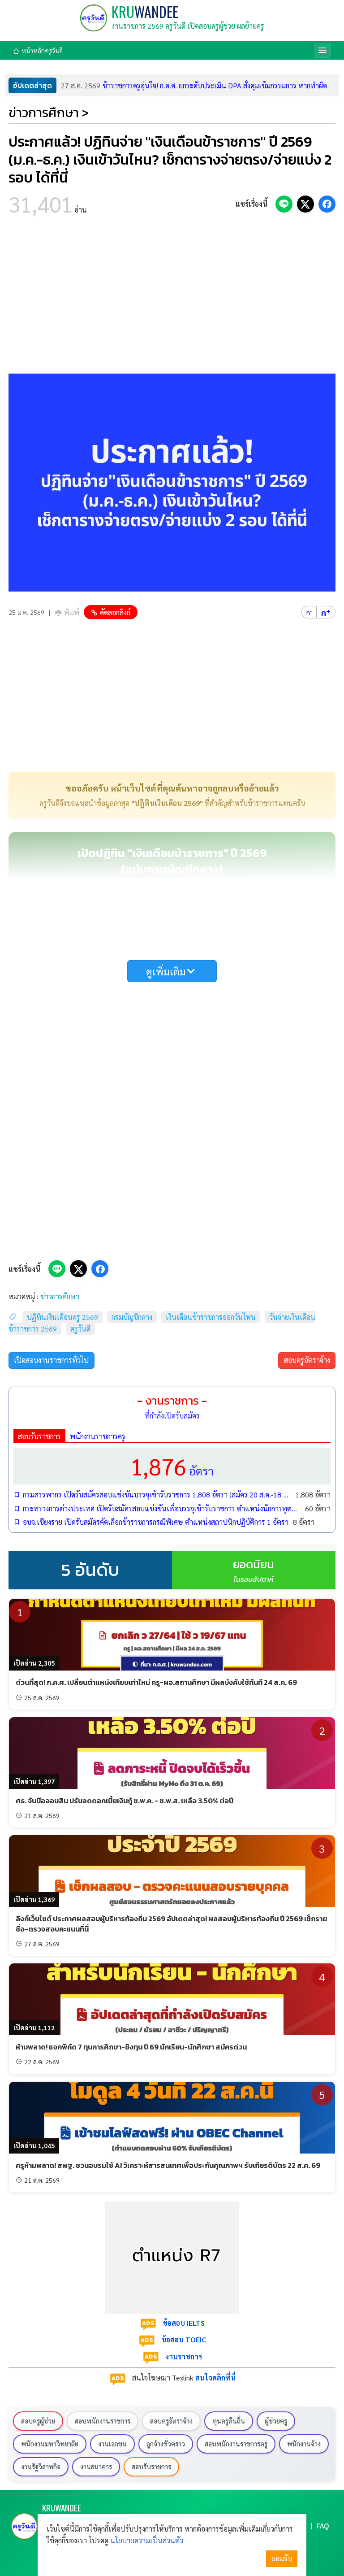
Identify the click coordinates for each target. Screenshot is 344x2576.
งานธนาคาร (96, 2467)
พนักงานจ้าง (304, 2444)
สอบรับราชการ (39, 1436)
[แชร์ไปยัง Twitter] (305, 204)
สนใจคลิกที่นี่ (215, 2378)
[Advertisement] (172, 297)
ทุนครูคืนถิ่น (229, 2421)
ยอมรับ (282, 2558)
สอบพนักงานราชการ (103, 2421)
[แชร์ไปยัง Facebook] (327, 204)
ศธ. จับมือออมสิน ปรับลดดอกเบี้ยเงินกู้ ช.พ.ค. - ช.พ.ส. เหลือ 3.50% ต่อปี (125, 1801)
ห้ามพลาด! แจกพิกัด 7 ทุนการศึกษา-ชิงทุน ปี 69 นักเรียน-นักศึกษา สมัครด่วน (131, 2047)
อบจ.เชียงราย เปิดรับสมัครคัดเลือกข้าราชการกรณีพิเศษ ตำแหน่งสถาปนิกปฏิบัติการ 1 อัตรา (156, 1522)
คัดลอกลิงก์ (115, 612)
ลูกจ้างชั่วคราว (166, 2444)
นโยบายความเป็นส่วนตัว (147, 2540)
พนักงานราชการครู (98, 1436)
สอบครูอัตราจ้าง (307, 1360)
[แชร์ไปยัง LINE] (284, 204)
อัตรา (172, 1466)
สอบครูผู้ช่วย (38, 2421)
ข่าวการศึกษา (60, 1296)
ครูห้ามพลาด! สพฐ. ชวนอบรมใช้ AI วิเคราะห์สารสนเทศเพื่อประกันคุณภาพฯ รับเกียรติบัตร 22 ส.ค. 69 (168, 2165)
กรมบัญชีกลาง (132, 1317)
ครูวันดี (80, 1329)
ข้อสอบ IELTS (184, 2323)
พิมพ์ (72, 612)
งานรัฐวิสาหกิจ (41, 2467)
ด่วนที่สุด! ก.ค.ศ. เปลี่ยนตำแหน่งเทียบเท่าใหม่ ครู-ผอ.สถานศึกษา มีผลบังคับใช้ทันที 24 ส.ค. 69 (156, 1682)
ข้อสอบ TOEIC (184, 2339)
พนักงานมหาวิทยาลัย (50, 2444)
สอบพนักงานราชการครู (236, 2444)
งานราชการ (184, 2356)
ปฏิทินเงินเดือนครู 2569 (62, 1317)
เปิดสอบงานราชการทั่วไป (51, 1360)
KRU (145, 11)
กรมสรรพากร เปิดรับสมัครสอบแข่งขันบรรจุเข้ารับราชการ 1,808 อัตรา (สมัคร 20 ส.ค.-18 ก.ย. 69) (157, 1495)
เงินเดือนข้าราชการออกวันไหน (211, 1317)
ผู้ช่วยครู (276, 2421)
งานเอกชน (112, 2444)
